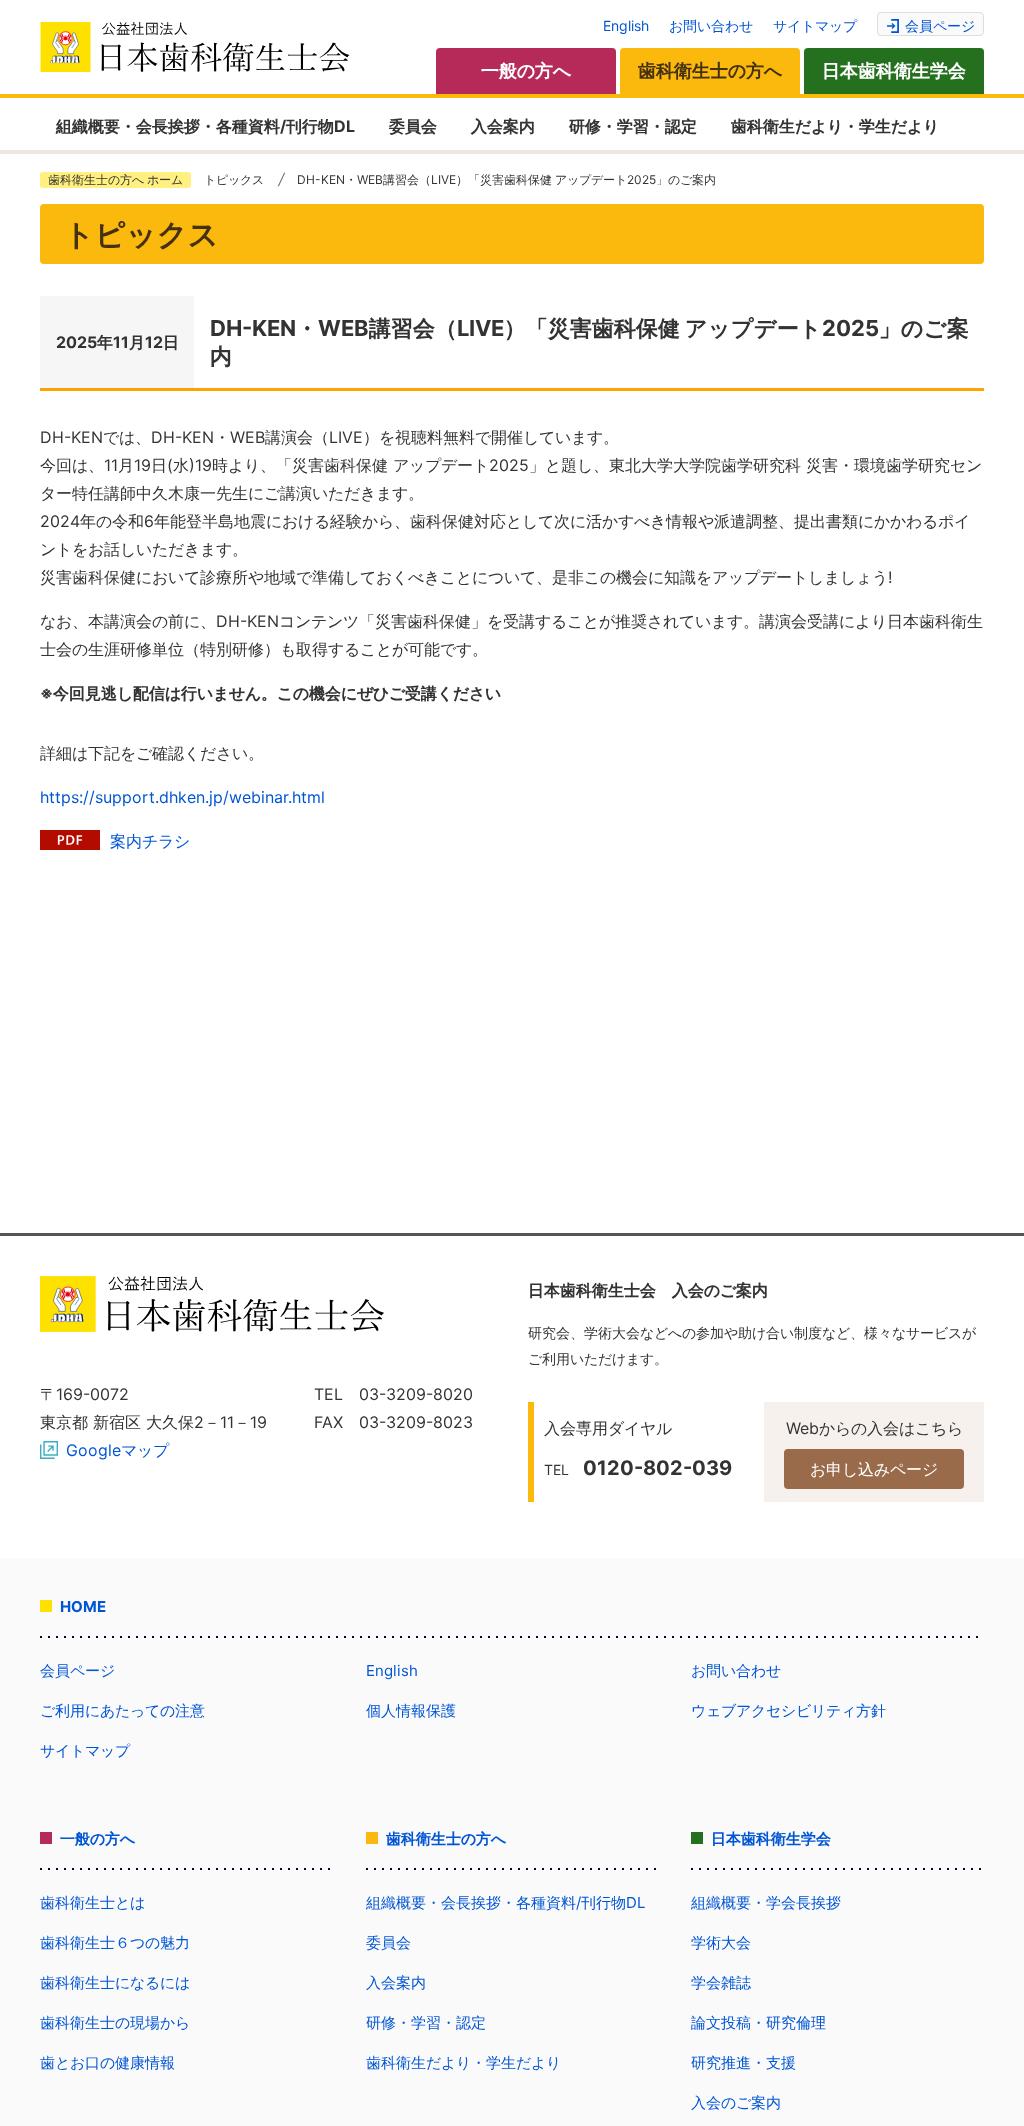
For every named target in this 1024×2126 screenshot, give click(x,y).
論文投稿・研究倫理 (758, 2022)
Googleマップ (117, 1450)
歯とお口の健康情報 (107, 2062)
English (626, 25)
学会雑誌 (721, 1982)
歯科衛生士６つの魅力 (115, 1942)
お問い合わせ (711, 25)
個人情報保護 (411, 1710)
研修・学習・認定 (633, 126)
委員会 (413, 126)
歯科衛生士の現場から (115, 2022)
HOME (83, 1606)
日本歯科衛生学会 (894, 70)
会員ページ (940, 25)
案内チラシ (150, 841)
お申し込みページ (874, 1469)
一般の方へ (526, 70)
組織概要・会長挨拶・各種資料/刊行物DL (205, 126)
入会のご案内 (736, 2102)
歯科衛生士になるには (115, 1982)
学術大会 (721, 1942)
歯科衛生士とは (92, 1902)
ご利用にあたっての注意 (122, 1710)
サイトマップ (815, 25)
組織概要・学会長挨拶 (766, 1902)
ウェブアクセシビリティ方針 (788, 1710)
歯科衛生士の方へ (710, 70)
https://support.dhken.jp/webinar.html (182, 797)
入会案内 (503, 126)
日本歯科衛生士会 (195, 47)
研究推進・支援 (743, 2062)
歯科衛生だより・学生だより (835, 126)
